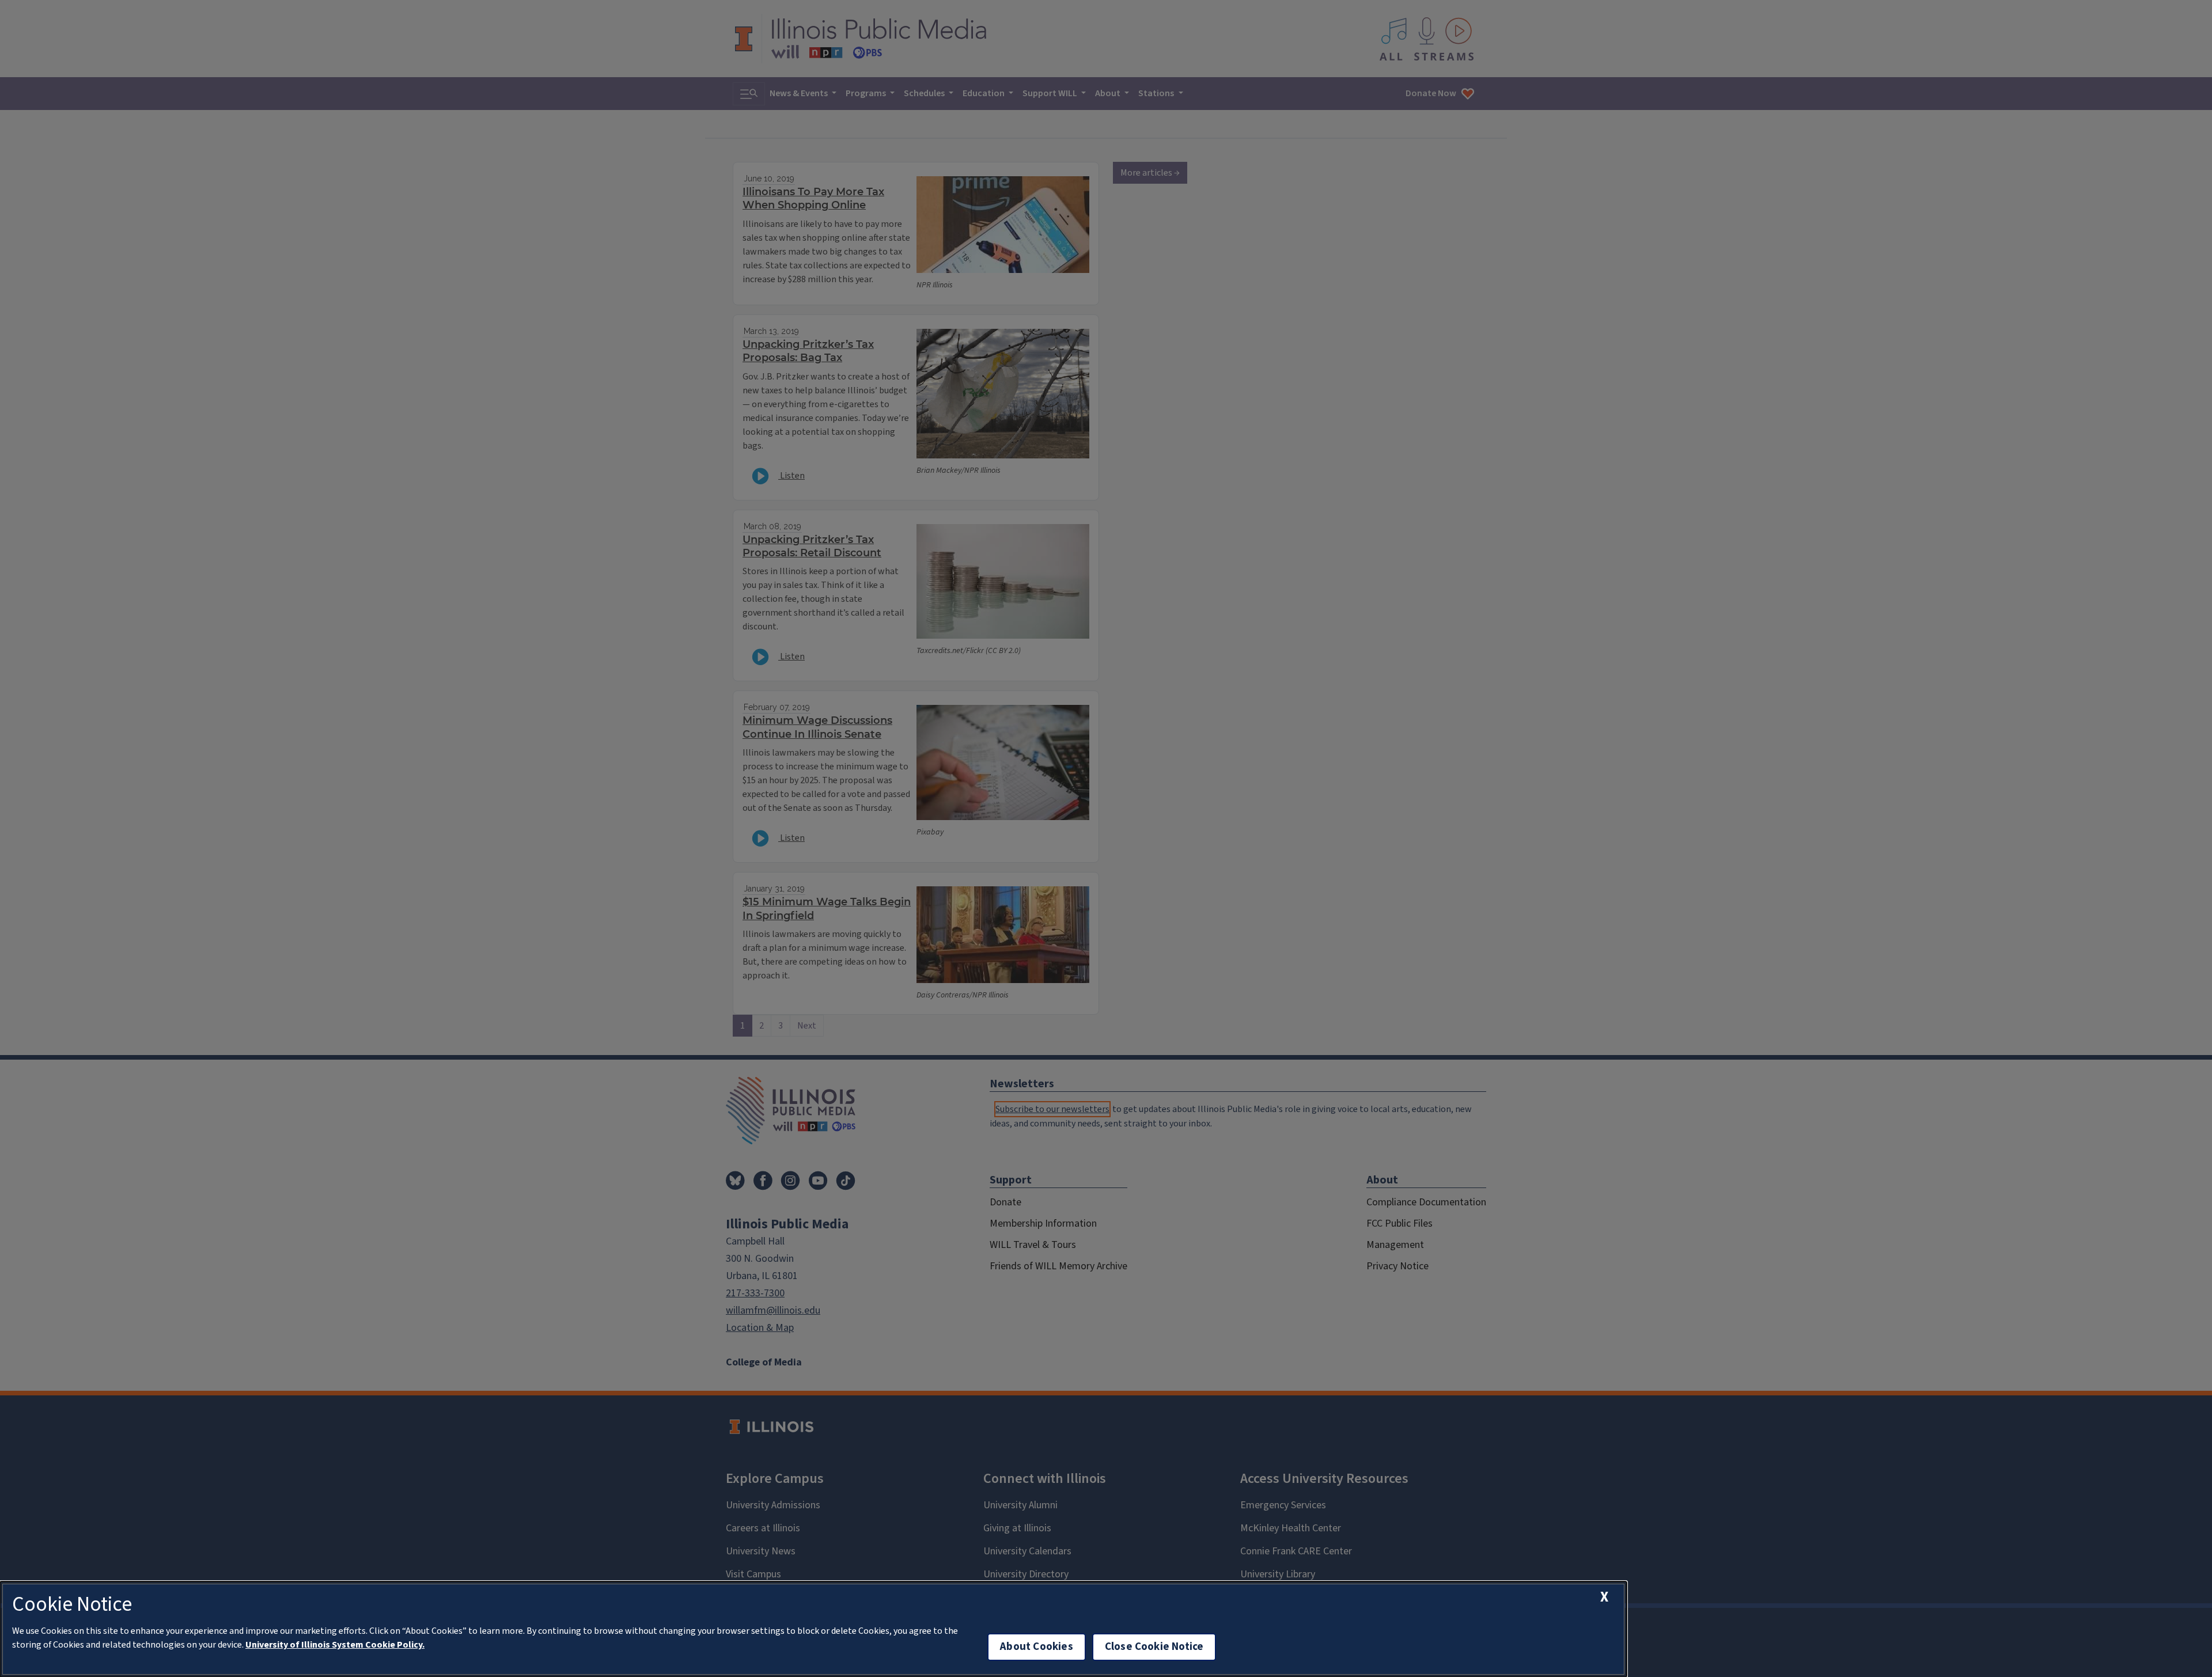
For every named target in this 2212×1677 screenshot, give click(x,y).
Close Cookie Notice (1154, 1647)
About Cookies (1036, 1647)
